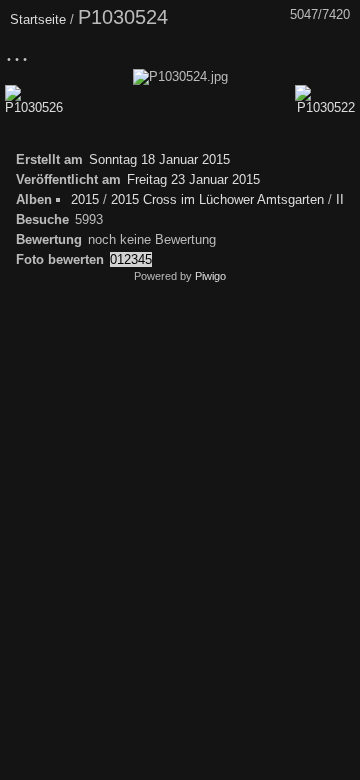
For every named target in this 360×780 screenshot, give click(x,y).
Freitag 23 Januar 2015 (193, 179)
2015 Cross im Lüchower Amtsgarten (217, 199)
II (340, 199)
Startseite (38, 19)
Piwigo (210, 276)
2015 (85, 199)
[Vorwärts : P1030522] (339, 53)
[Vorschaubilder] (255, 53)
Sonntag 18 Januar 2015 (159, 159)
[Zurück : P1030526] (297, 53)
